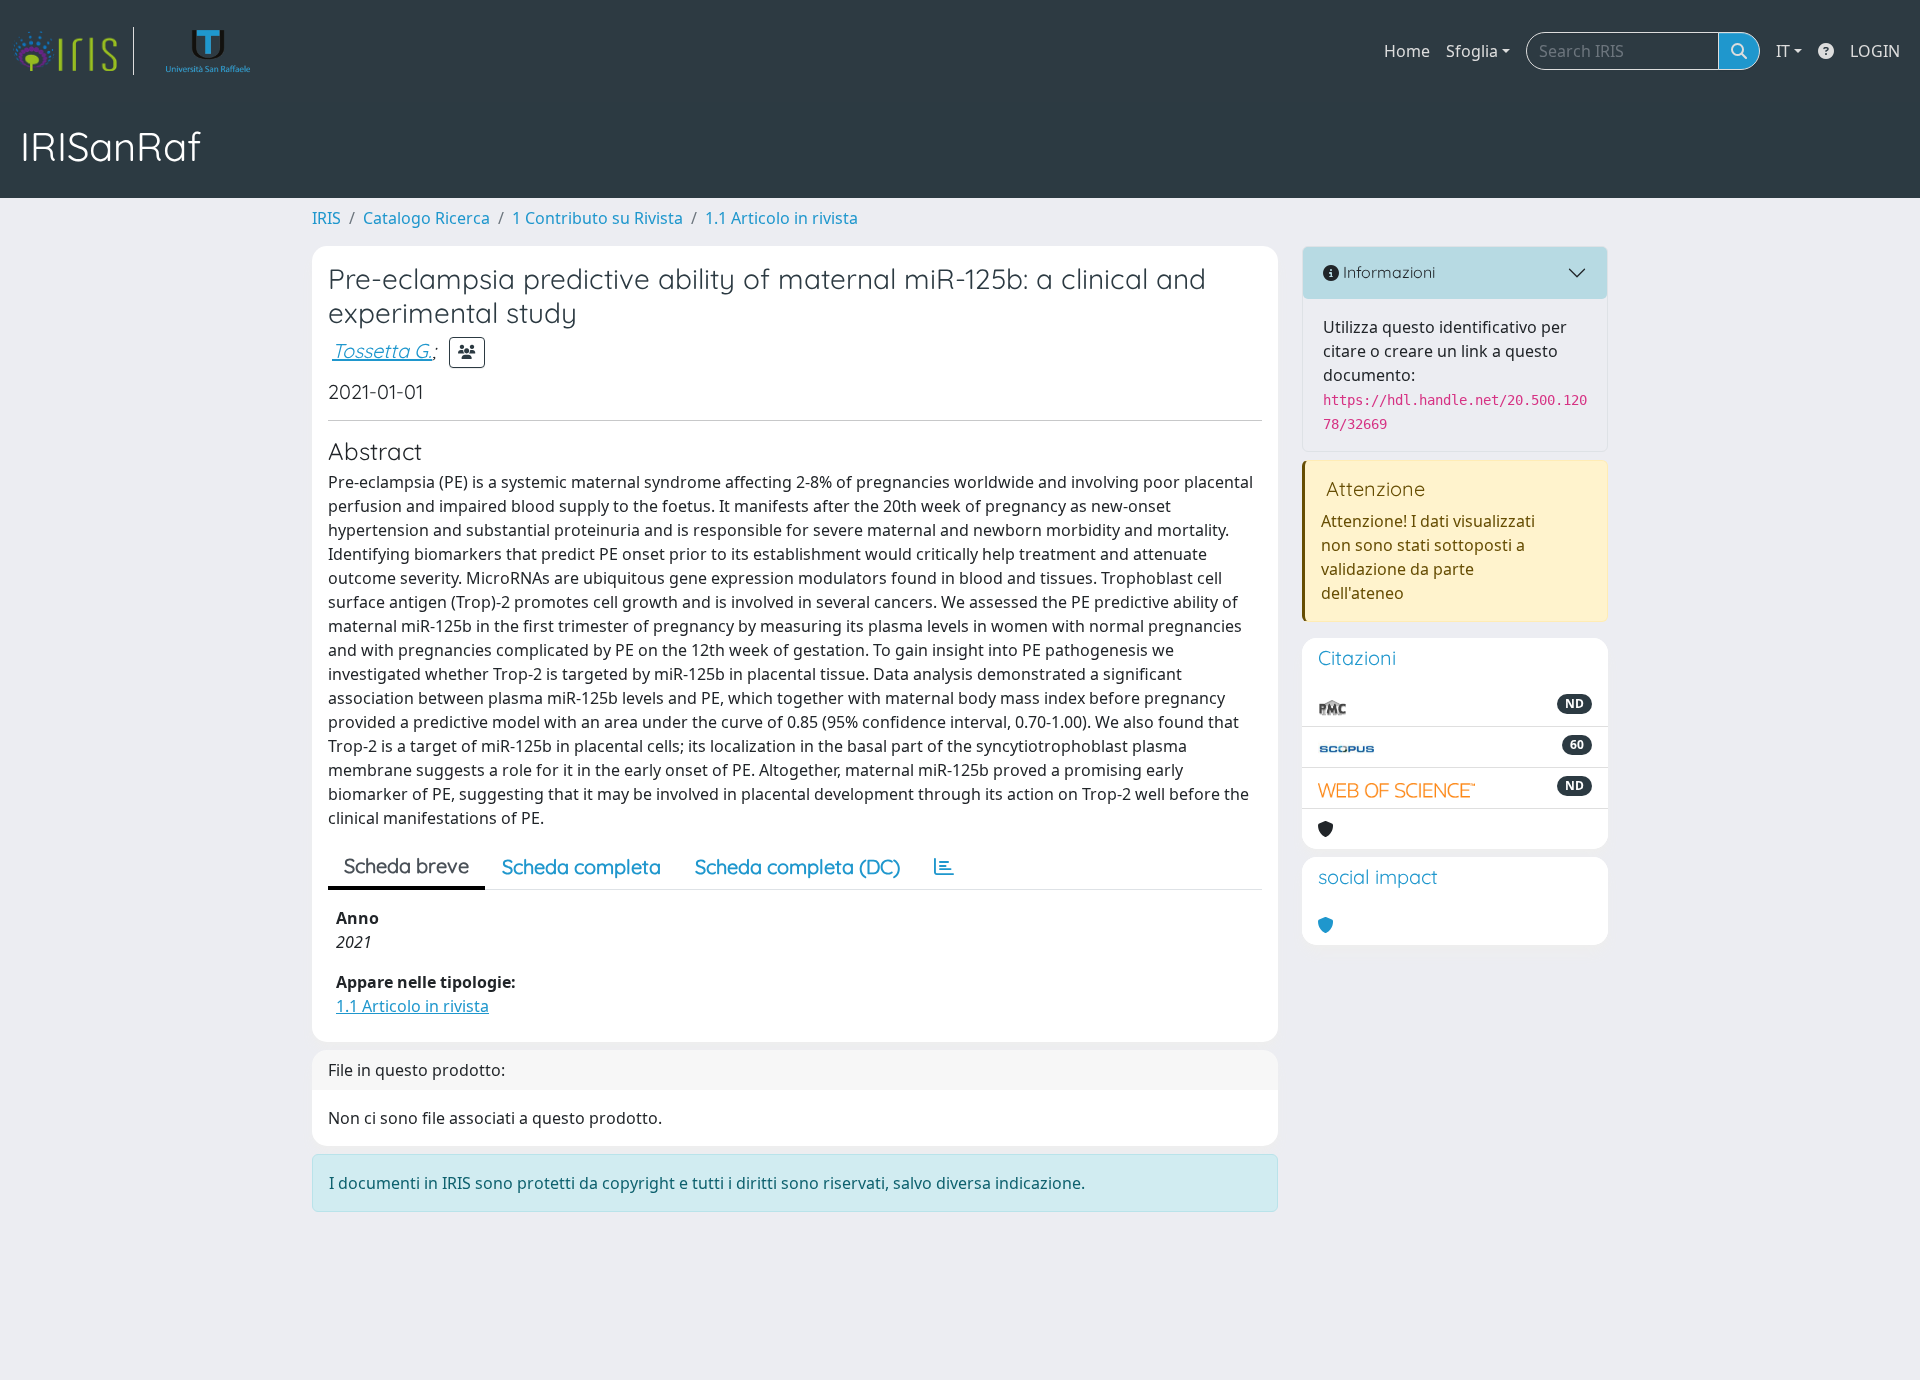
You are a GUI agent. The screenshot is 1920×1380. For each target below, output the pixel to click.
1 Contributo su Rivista (597, 218)
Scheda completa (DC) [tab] (797, 866)
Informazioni (1387, 272)
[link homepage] (73, 51)
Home (1407, 51)
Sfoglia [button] (1472, 51)
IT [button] (1783, 51)
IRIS (326, 218)
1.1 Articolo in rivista (781, 218)
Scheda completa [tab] (581, 866)
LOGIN (1875, 51)
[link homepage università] (208, 51)
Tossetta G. (382, 350)
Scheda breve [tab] (406, 865)
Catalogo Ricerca (426, 218)
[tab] (944, 867)
